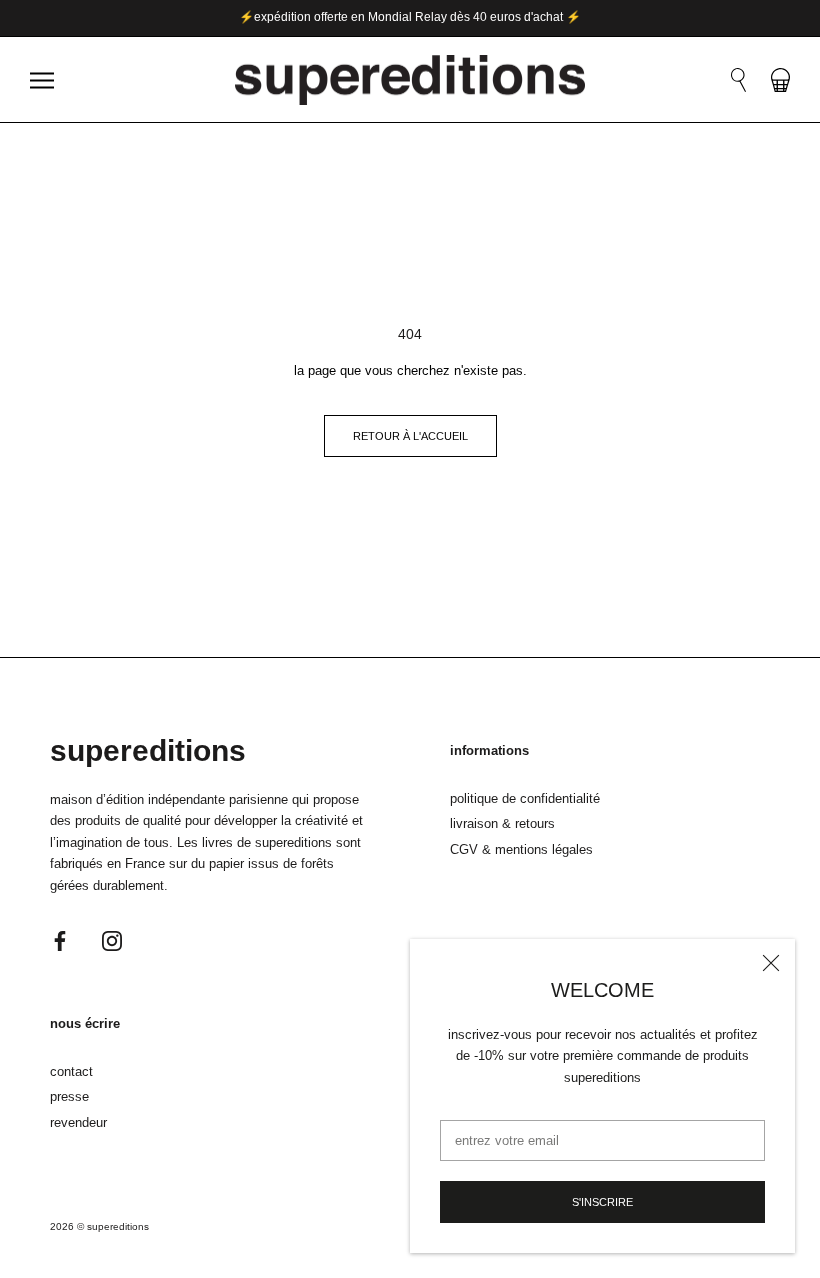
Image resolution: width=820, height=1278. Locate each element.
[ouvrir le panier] (780, 80)
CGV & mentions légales (521, 849)
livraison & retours (502, 823)
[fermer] (771, 963)
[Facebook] (60, 939)
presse (69, 1096)
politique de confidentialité (525, 798)
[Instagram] (112, 939)
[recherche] (738, 80)
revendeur (78, 1122)
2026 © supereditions (99, 1226)
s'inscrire (602, 1202)
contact (71, 1071)
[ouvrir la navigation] (42, 80)
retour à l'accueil (410, 436)
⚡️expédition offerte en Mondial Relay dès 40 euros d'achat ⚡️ (410, 17)
